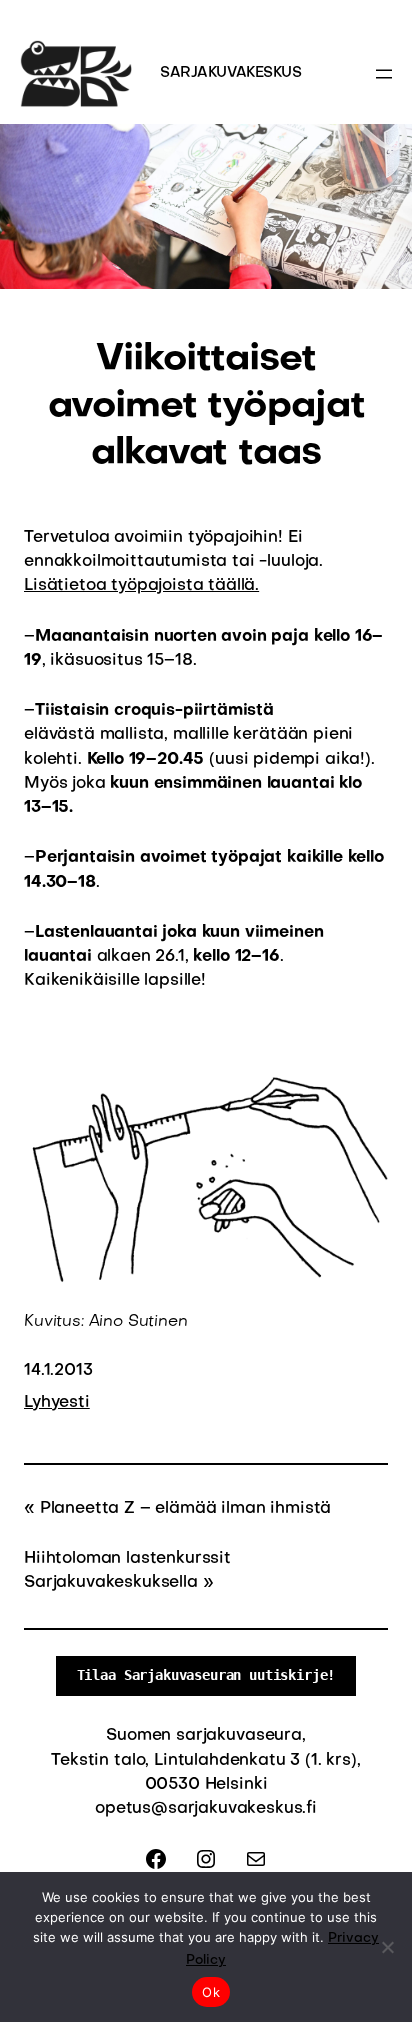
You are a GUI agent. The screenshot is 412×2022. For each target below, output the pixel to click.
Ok (211, 1992)
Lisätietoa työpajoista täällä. (141, 586)
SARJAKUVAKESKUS (231, 73)
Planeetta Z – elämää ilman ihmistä (185, 1509)
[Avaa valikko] (384, 74)
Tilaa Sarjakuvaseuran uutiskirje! (206, 1675)
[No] (387, 1947)
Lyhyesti (57, 1403)
